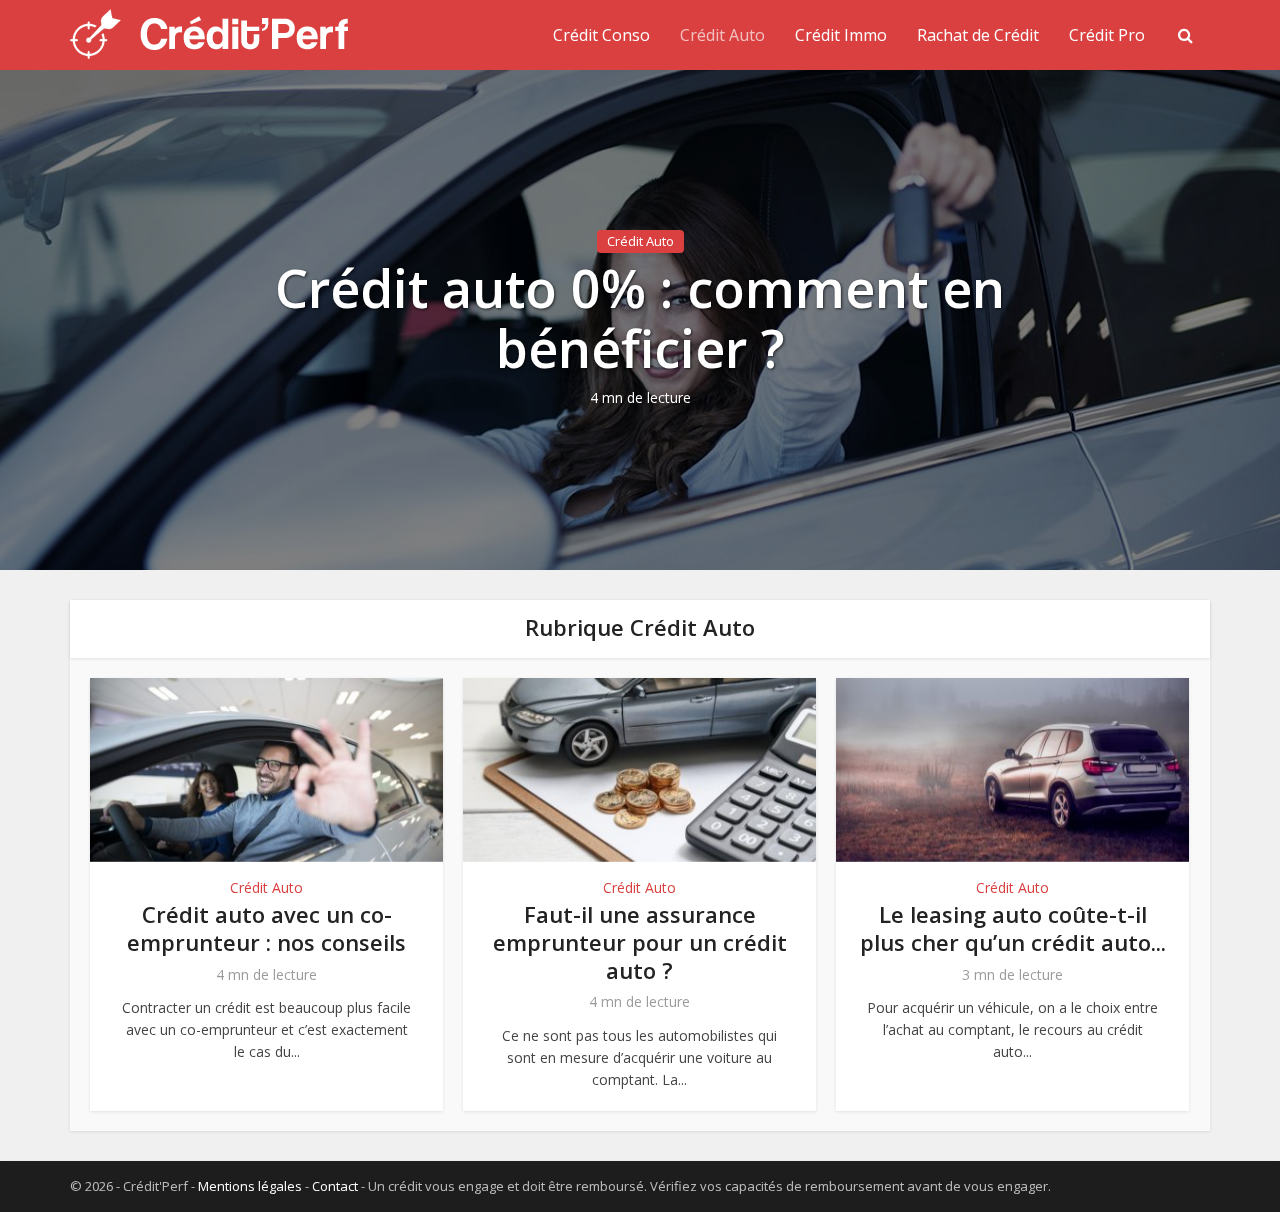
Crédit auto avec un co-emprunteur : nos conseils (266, 928)
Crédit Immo (841, 35)
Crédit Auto (722, 35)
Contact (335, 1186)
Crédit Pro (1107, 35)
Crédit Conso (601, 35)
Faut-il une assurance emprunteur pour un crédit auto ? (640, 942)
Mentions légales (250, 1186)
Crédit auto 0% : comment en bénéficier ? (640, 318)
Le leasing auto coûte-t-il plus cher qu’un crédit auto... (1013, 928)
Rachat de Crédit (978, 35)
